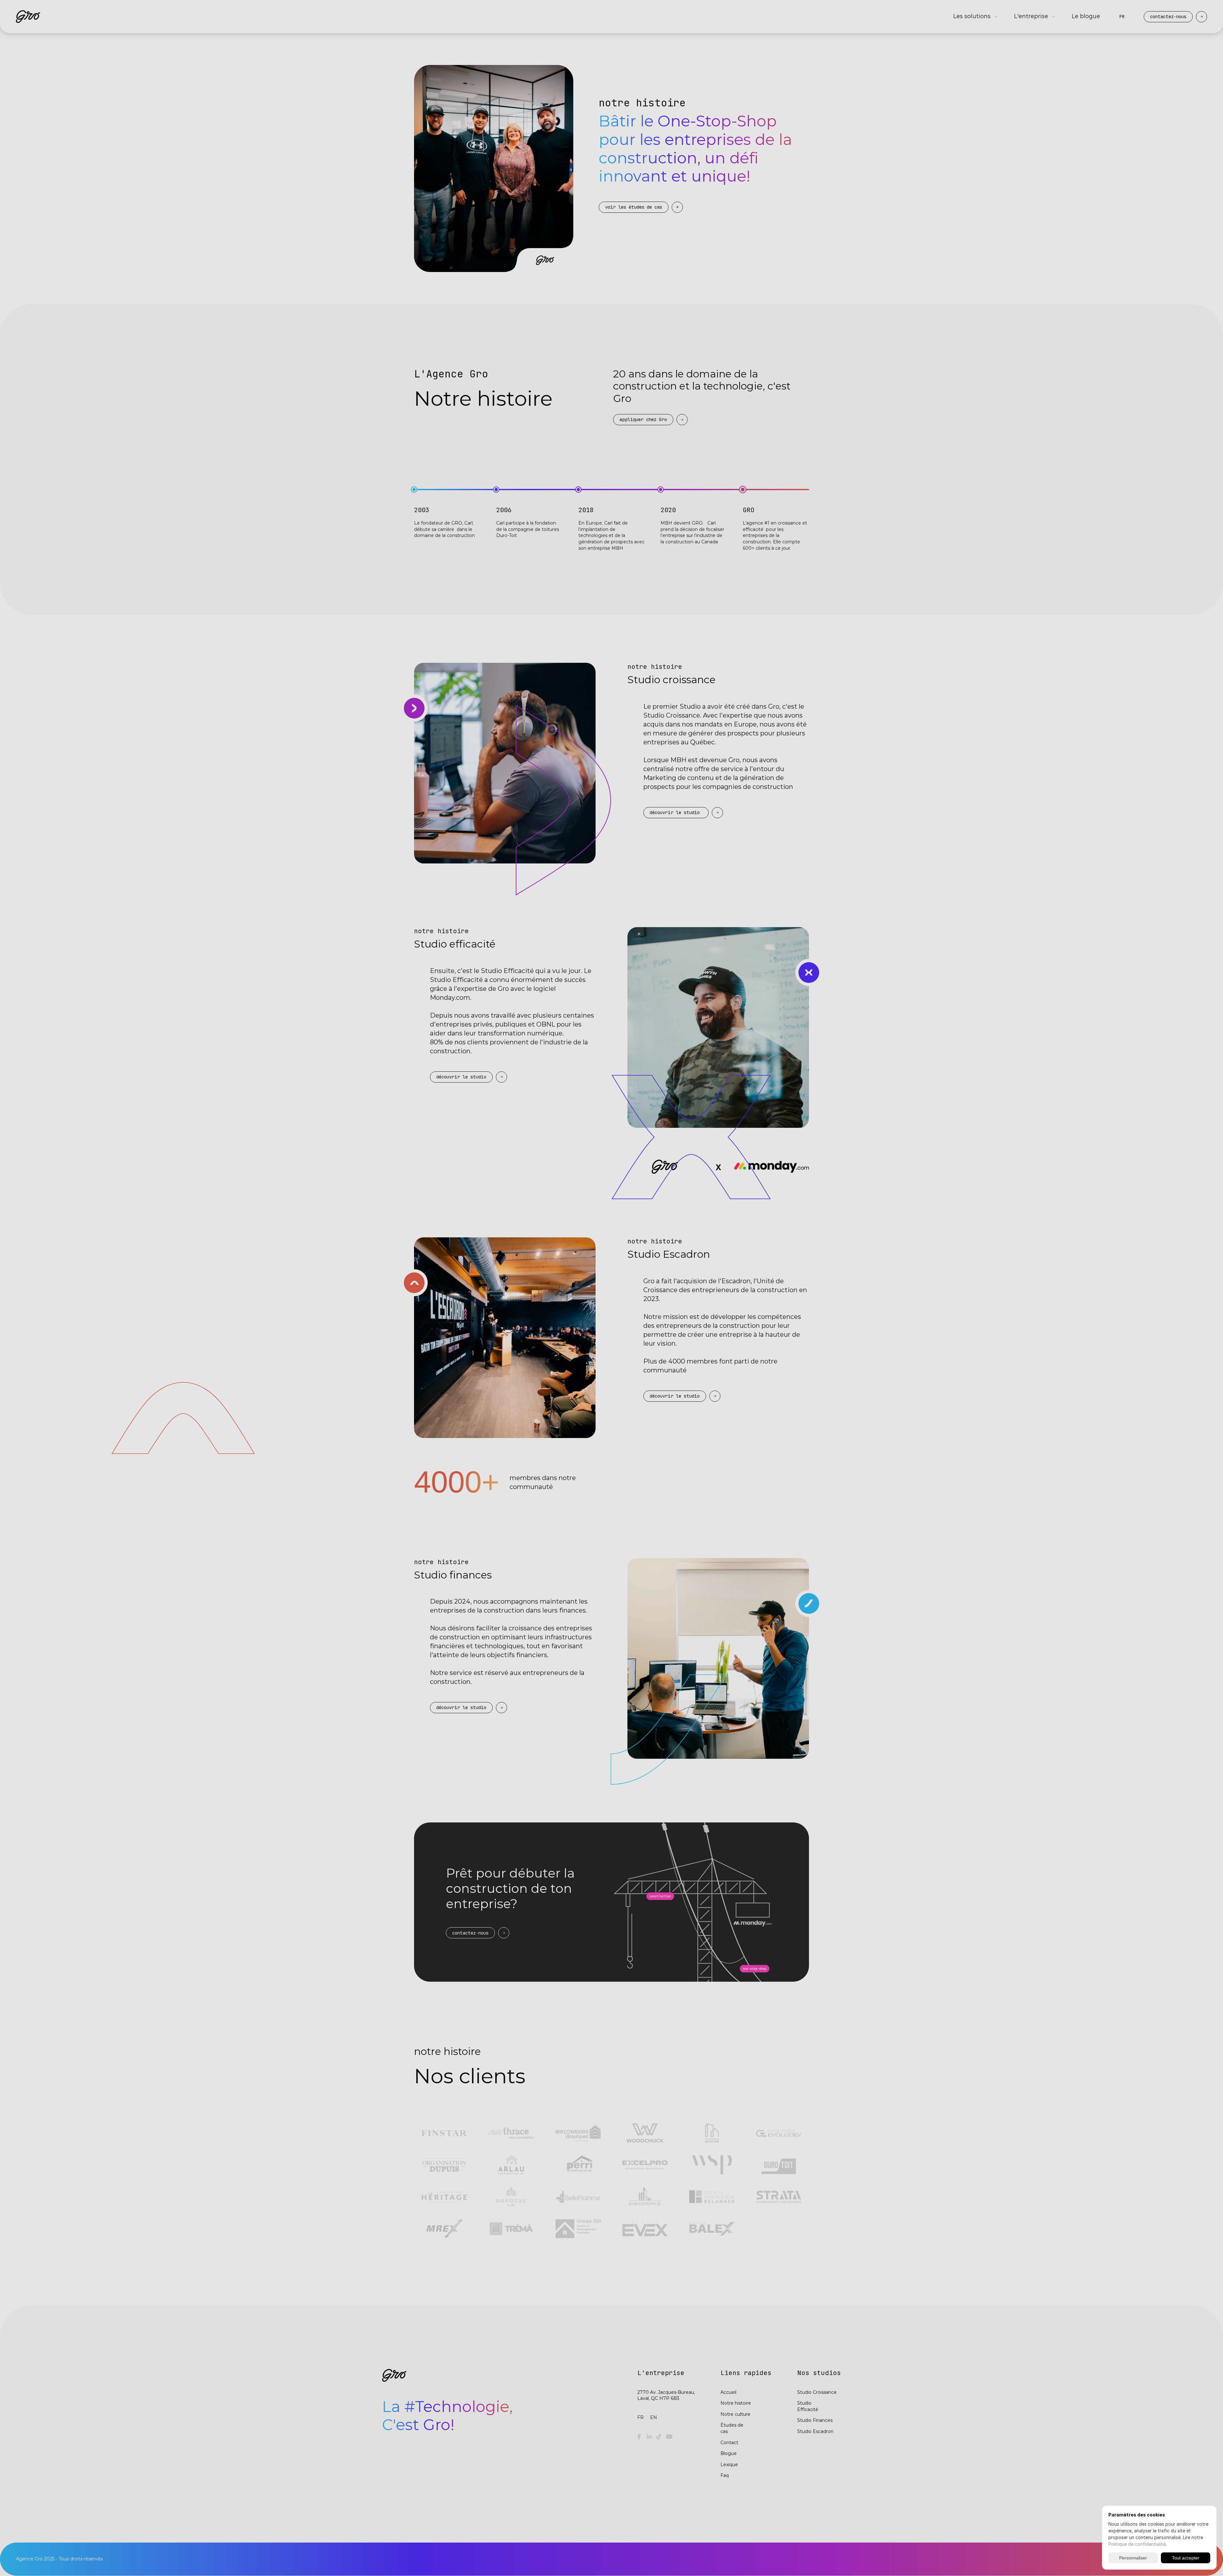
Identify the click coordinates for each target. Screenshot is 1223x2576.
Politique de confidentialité (1137, 2544)
